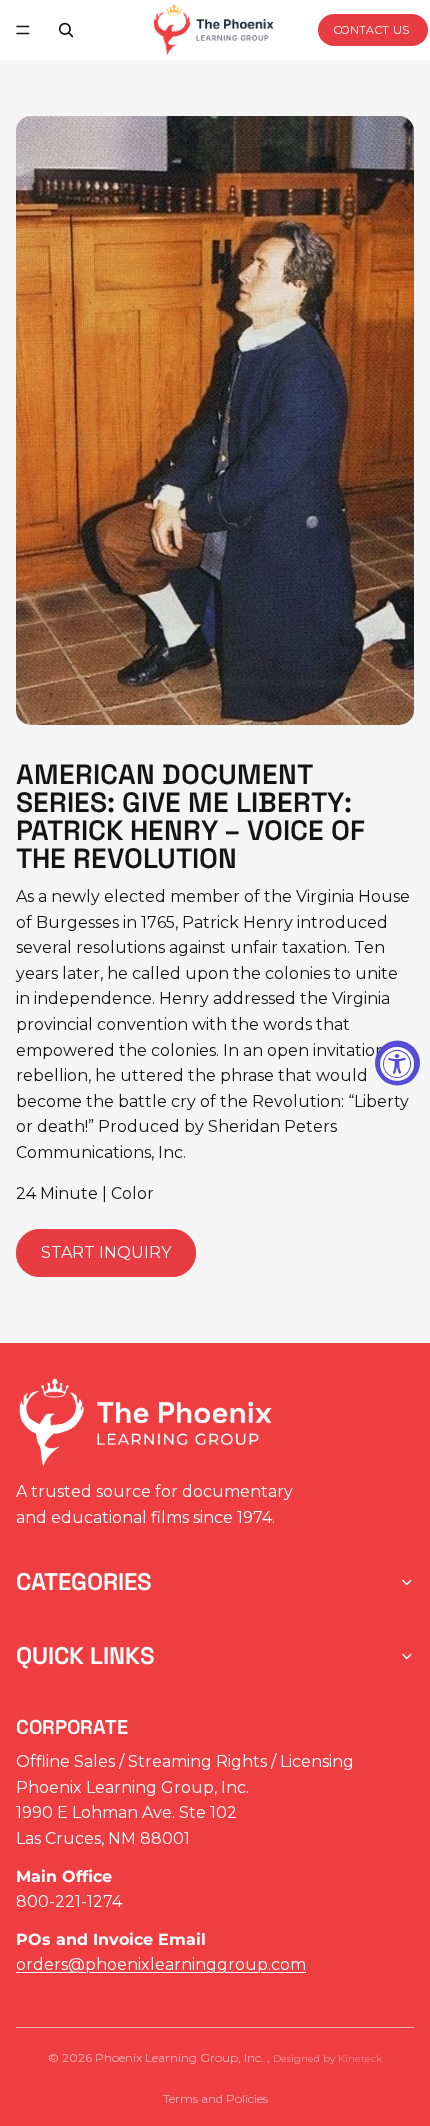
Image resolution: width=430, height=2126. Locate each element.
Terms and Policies (215, 2098)
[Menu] (23, 30)
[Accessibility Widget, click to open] (397, 1063)
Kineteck (360, 2058)
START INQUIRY (106, 1252)
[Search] (66, 30)
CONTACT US (372, 30)
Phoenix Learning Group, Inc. (181, 2057)
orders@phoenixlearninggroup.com (161, 1964)
